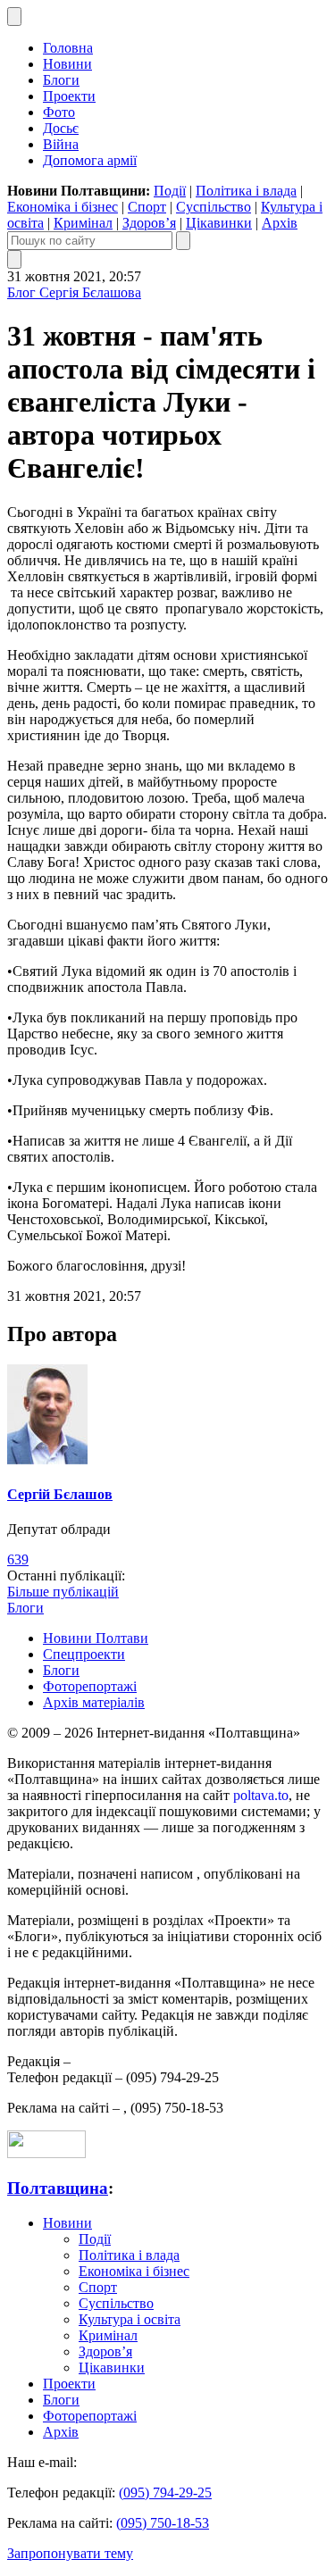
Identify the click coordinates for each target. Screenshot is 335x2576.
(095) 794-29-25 (165, 2493)
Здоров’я (149, 223)
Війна (61, 144)
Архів (280, 223)
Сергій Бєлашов (60, 1494)
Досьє (61, 128)
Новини (67, 64)
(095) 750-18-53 (163, 2523)
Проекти (69, 96)
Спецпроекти (84, 1654)
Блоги (61, 80)
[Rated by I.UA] (46, 2153)
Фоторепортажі (90, 1686)
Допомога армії (90, 160)
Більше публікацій (63, 1592)
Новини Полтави (96, 1638)
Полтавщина (58, 2188)
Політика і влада (246, 191)
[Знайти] (183, 241)
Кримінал (83, 223)
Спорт (147, 207)
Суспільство (214, 207)
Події (170, 191)
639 (18, 1559)
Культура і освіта (130, 2319)
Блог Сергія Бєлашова (74, 292)
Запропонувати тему (70, 2553)
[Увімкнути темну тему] (14, 17)
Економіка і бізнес (63, 207)
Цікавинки (219, 223)
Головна (68, 48)
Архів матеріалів (94, 1702)
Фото (59, 112)
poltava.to (261, 1795)
